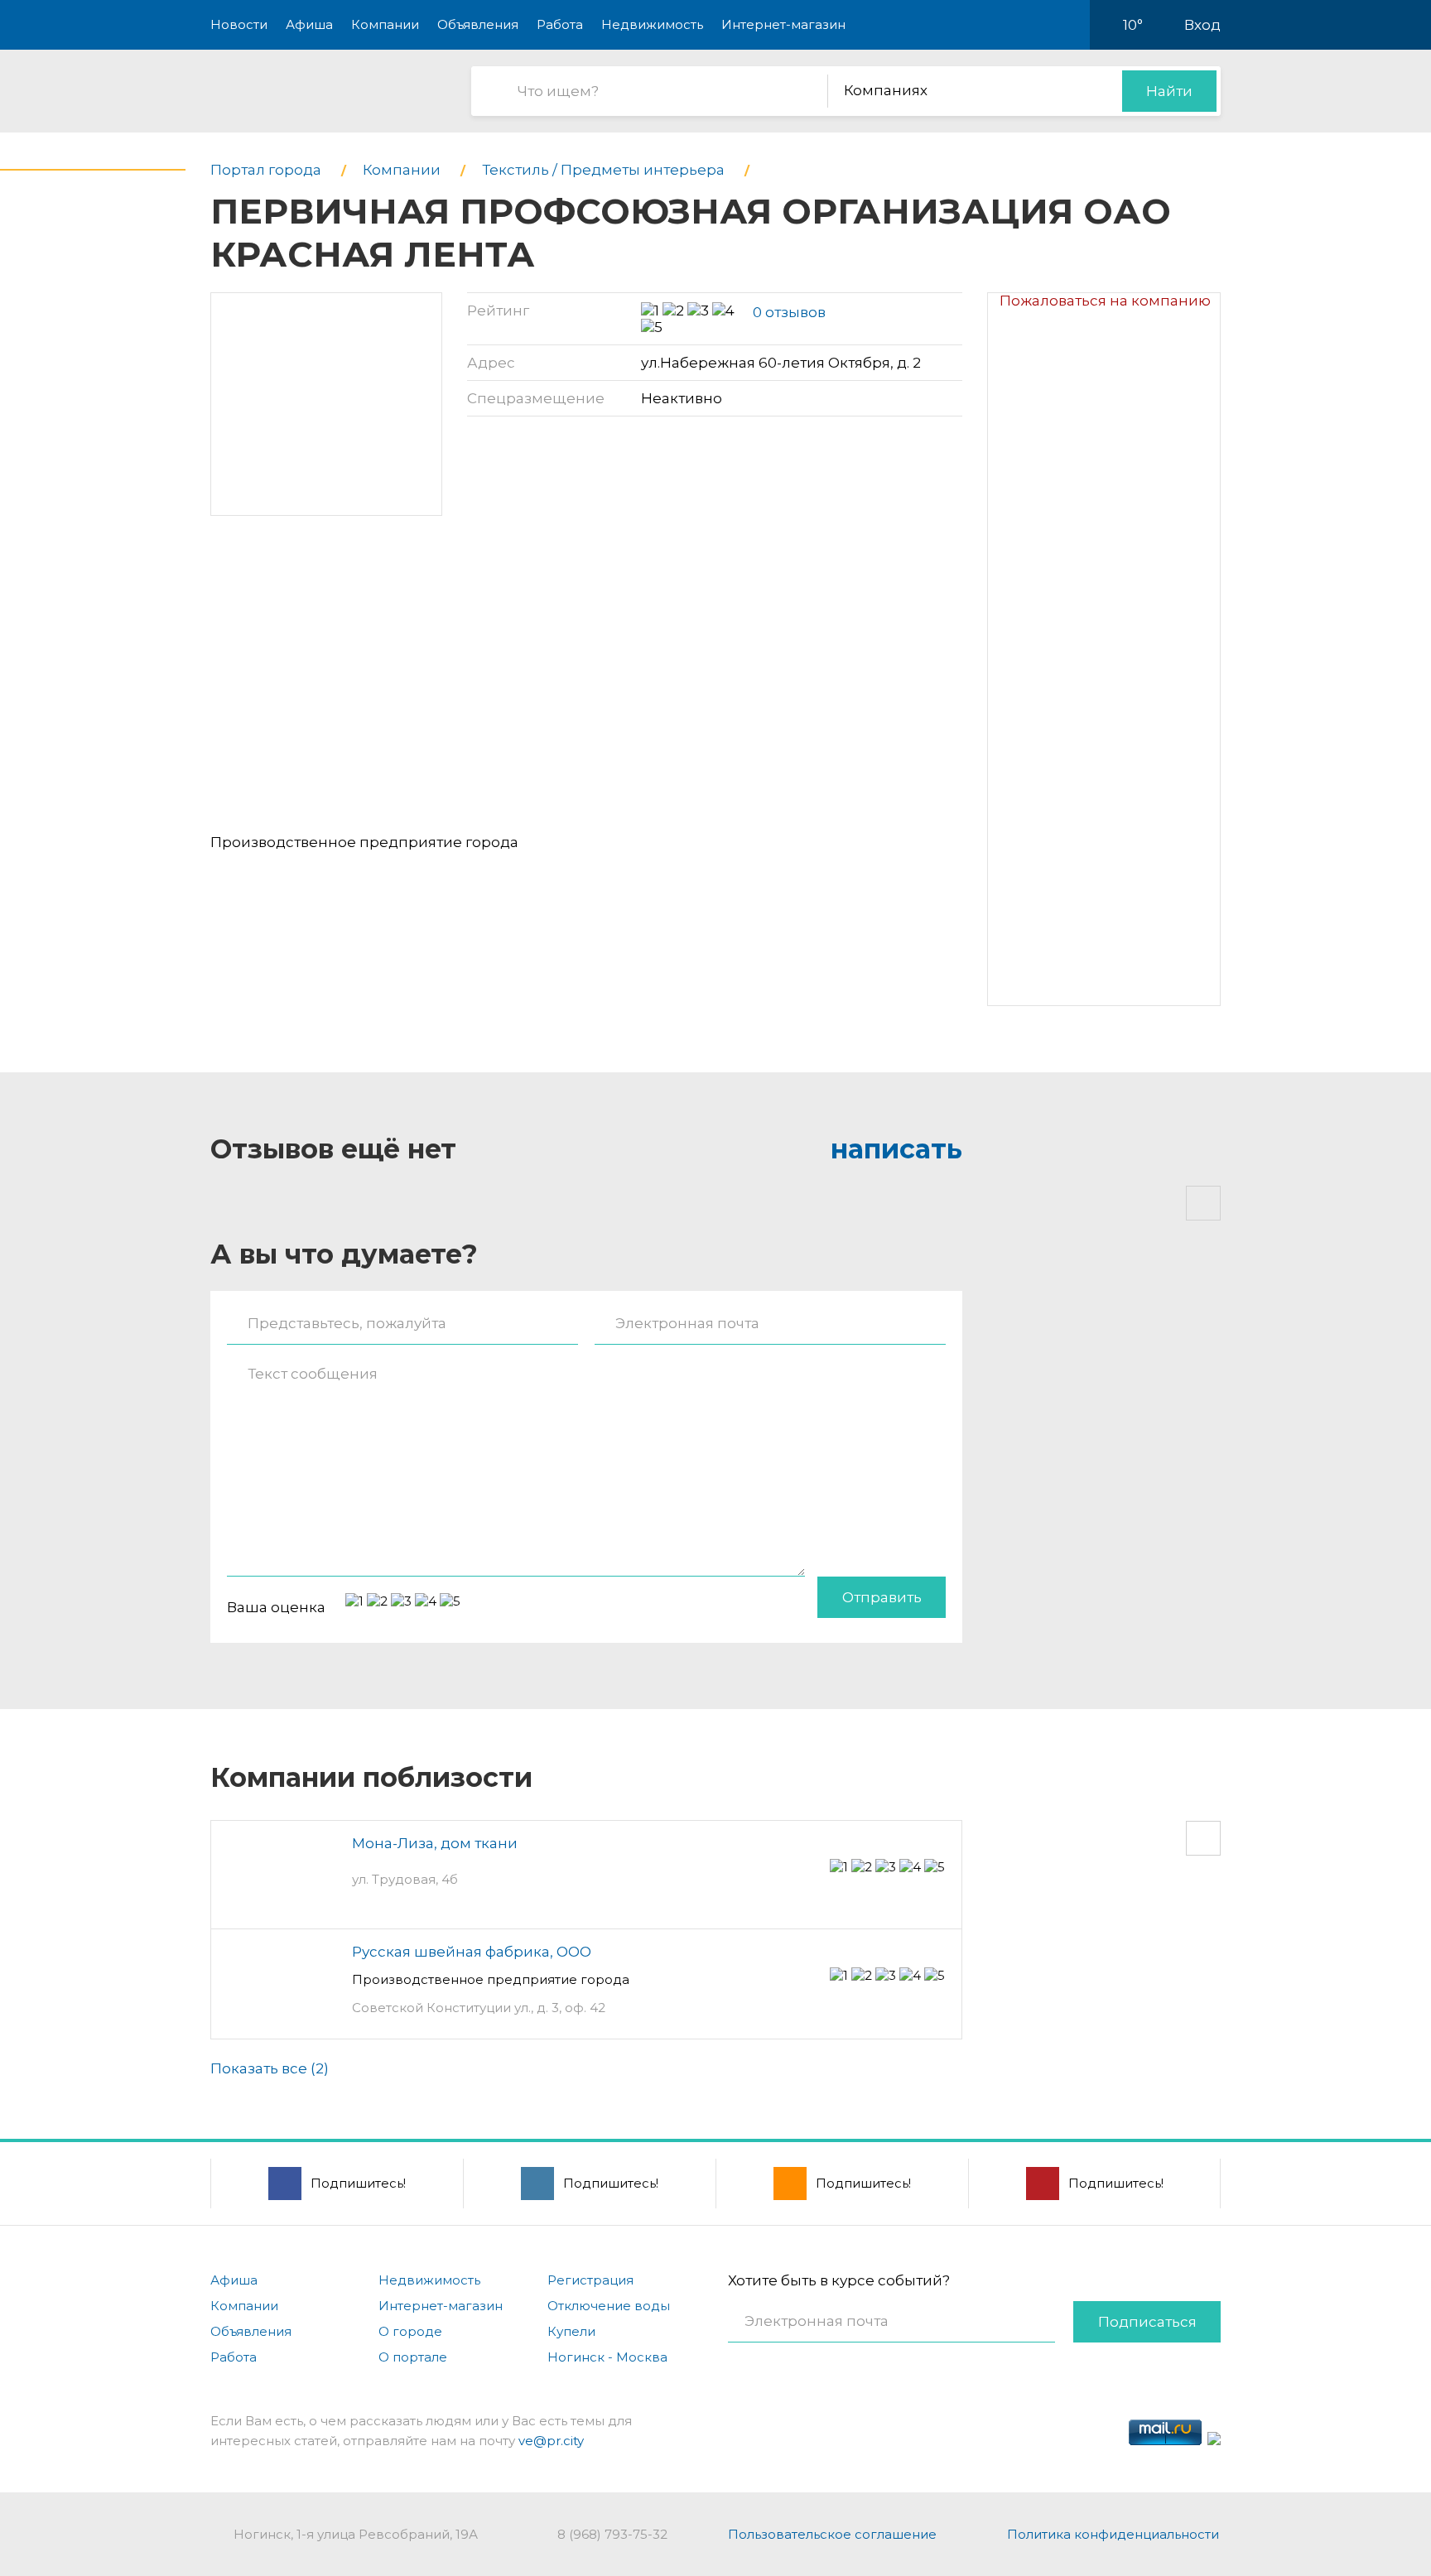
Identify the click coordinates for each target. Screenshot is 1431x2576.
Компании (385, 24)
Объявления (478, 24)
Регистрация (590, 2280)
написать (896, 1149)
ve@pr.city (551, 2441)
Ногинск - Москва (607, 2357)
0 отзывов (789, 312)
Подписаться (1147, 2322)
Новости (239, 24)
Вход (1202, 25)
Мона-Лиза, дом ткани (435, 1843)
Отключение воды (609, 2306)
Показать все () (270, 2068)
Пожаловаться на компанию (1105, 301)
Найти (1169, 91)
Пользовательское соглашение (832, 2534)
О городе (410, 2331)
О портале (413, 2357)
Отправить (882, 1597)
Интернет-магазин (783, 24)
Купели (571, 2331)
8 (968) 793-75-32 (612, 2534)
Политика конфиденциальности (1113, 2534)
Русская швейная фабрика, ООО (472, 1952)
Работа (560, 24)
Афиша (309, 24)
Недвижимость (652, 24)
